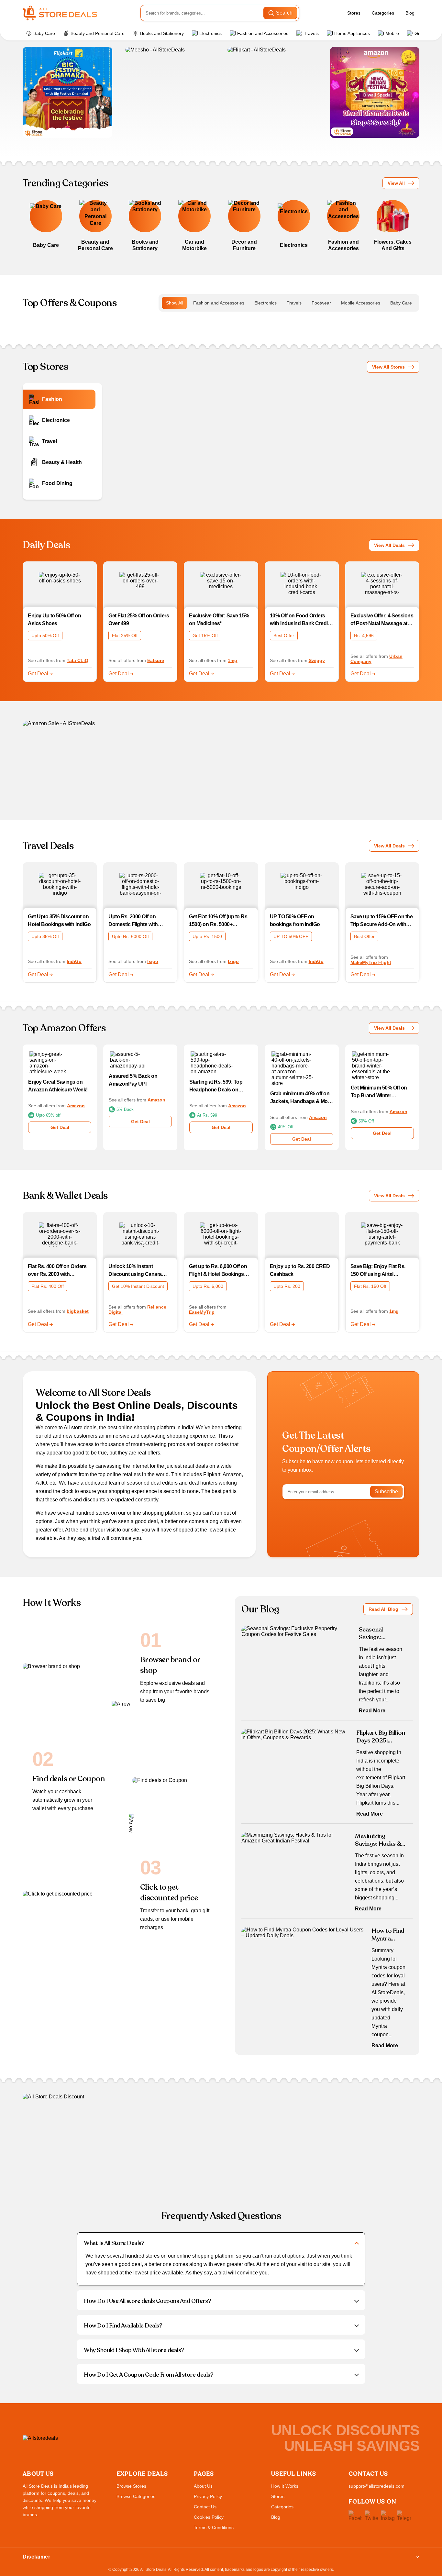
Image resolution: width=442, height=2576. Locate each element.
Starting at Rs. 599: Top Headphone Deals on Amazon (216, 1086)
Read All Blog (383, 1609)
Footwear (321, 303)
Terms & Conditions (214, 2527)
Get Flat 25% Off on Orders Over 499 (139, 619)
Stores (354, 13)
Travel (50, 441)
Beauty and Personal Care (98, 33)
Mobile (392, 33)
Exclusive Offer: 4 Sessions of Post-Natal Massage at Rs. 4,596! (382, 620)
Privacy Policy (208, 2496)
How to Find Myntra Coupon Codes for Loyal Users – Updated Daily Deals (388, 1935)
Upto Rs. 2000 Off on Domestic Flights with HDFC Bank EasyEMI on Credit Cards (137, 921)
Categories (383, 13)
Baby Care (44, 33)
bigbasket (78, 1311)
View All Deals (389, 545)
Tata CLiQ (77, 660)
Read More (372, 1711)
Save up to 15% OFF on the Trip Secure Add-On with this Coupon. (382, 921)
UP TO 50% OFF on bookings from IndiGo (295, 920)
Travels (311, 33)
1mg (232, 660)
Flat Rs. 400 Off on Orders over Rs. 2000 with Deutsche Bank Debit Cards (57, 1271)
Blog (410, 13)
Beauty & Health (62, 462)
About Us (203, 2486)
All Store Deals (153, 2570)
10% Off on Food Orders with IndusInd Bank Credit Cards (300, 620)
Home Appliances (352, 33)
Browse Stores (131, 2486)
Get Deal (39, 674)
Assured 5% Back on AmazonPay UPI (133, 1080)
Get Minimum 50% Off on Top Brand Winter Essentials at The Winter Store (379, 1092)
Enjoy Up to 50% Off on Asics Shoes (54, 619)
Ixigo (153, 961)
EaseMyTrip (202, 1312)
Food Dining (57, 483)
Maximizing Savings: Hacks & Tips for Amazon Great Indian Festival (378, 1840)
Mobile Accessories (361, 303)
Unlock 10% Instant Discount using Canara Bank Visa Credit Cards (135, 1271)
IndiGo (74, 961)
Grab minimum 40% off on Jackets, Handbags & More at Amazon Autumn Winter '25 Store (301, 1098)
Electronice (56, 420)
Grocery (423, 33)
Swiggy (317, 660)
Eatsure (156, 660)
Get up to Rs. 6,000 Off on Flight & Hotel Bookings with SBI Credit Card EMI (218, 1271)
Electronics (210, 33)
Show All (175, 303)
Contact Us (205, 2507)
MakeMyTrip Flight (371, 962)
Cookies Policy (209, 2517)
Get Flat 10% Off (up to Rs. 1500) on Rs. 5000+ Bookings (219, 921)
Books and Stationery (162, 33)
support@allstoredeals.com (376, 2486)
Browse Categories (136, 2496)
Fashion (52, 399)
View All (396, 183)
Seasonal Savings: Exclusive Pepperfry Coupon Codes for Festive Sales (381, 1633)
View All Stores (388, 367)
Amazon (76, 1106)
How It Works (285, 2486)
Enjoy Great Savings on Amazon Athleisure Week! (58, 1086)
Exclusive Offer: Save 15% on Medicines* (219, 619)
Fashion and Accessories (263, 33)
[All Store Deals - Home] (60, 13)
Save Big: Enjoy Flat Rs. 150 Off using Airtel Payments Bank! (378, 1271)
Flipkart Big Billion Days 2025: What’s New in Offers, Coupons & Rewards (381, 1737)
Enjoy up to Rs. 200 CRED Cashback (300, 1270)
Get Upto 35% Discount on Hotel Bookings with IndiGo (59, 920)
